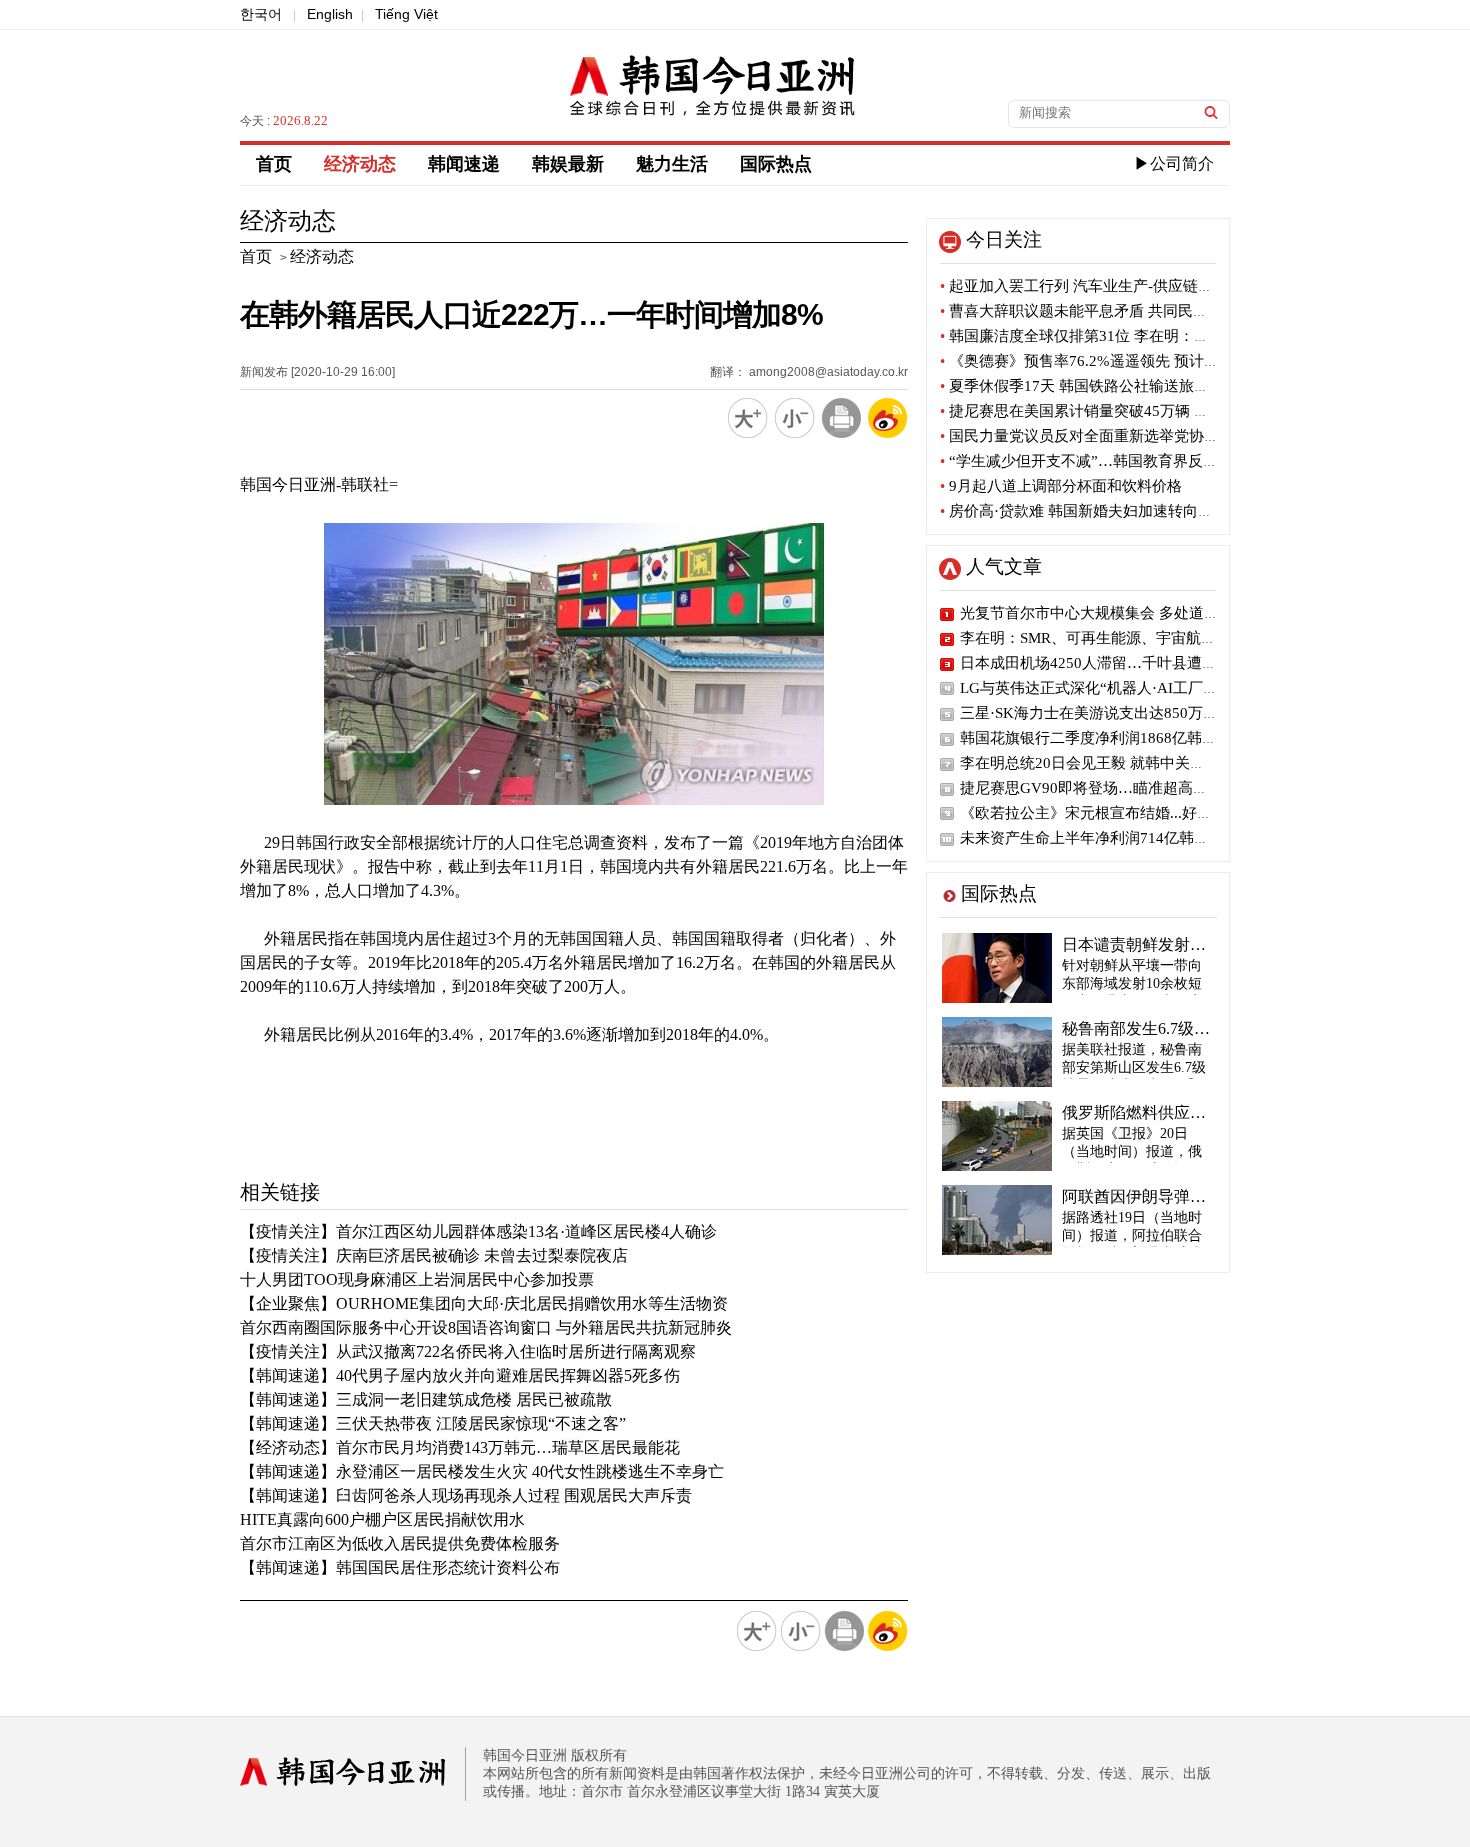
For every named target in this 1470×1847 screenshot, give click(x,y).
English (330, 14)
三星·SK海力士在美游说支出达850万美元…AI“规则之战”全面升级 (1179, 713)
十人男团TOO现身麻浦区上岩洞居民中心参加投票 (417, 1279)
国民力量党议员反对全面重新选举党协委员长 (1094, 436)
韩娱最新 (568, 164)
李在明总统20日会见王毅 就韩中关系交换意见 (1112, 763)
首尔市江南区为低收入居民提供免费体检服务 (400, 1543)
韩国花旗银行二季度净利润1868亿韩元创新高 (1111, 738)
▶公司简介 (1174, 163)
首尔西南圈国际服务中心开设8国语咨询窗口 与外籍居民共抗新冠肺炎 (486, 1327)
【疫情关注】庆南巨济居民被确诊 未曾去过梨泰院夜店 (434, 1255)
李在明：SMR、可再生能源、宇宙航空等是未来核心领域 (1148, 638)
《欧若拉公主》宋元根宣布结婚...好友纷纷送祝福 (1123, 813)
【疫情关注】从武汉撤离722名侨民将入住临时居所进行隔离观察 (468, 1351)
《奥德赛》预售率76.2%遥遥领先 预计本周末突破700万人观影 (1151, 361)
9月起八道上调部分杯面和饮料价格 (1061, 486)
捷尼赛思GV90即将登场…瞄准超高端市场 (1099, 788)
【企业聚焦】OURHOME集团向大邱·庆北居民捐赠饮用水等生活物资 (484, 1303)
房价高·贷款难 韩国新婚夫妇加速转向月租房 (1091, 511)
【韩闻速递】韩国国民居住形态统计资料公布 (400, 1567)
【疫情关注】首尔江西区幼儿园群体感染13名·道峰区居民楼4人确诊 (478, 1231)
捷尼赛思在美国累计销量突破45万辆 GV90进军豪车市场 (1131, 411)
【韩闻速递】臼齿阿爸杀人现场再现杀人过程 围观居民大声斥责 (466, 1495)
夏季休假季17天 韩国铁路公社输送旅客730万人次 (1109, 386)
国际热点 (776, 164)
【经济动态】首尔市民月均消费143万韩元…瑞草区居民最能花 (460, 1447)
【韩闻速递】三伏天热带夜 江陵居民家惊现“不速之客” (433, 1423)
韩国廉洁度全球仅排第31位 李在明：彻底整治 (1097, 336)
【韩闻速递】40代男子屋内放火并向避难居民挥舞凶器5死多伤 (460, 1375)
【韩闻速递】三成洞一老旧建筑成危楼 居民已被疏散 (426, 1399)
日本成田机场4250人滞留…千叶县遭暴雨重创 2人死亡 (1139, 663)
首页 (274, 164)
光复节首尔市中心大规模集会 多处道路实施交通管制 (1134, 613)
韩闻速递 (464, 164)
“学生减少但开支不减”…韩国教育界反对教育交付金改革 (1131, 461)
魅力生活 (672, 164)
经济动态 (360, 164)
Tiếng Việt (406, 14)
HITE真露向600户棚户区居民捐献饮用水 (382, 1519)
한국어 (261, 14)
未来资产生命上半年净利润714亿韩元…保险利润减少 (1137, 838)
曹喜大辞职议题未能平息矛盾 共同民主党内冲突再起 (1119, 311)
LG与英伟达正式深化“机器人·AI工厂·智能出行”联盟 (1132, 688)
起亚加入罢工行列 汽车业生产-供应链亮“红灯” (1098, 286)
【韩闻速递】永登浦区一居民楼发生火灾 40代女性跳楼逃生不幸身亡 (482, 1471)
